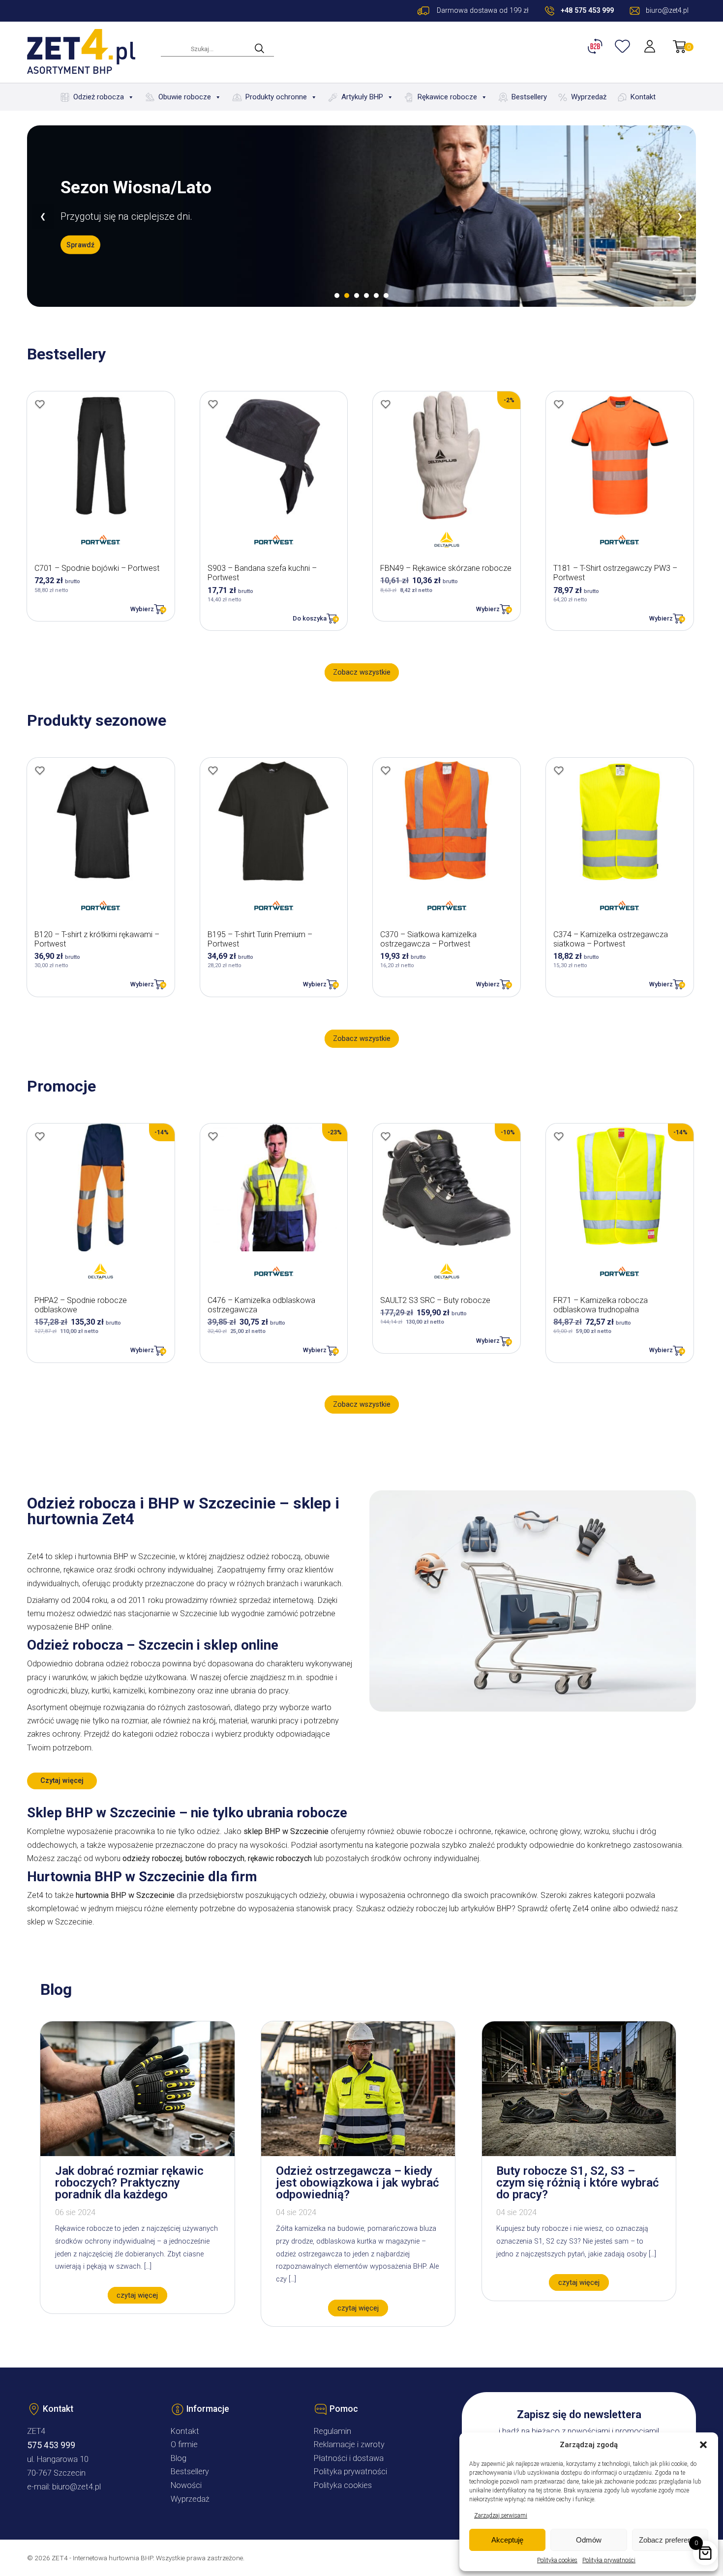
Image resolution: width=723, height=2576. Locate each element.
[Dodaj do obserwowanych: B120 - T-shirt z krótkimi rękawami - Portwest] (40, 770)
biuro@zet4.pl (76, 2487)
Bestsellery (529, 97)
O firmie (184, 2444)
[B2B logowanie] (597, 46)
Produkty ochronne (276, 97)
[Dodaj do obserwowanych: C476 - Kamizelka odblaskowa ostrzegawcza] (213, 1136)
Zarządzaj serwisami (501, 2516)
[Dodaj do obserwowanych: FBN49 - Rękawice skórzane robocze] (386, 404)
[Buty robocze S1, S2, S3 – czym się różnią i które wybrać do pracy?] (579, 2153)
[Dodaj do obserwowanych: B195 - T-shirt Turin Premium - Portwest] (213, 770)
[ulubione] (624, 46)
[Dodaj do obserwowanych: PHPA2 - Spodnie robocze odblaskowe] (40, 1136)
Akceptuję (507, 2540)
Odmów (589, 2540)
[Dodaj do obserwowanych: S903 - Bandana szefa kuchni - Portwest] (213, 404)
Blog (179, 2458)
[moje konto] (651, 46)
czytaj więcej (137, 2295)
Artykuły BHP (362, 97)
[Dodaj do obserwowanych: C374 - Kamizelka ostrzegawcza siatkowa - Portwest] (559, 770)
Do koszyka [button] (310, 618)
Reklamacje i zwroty (349, 2444)
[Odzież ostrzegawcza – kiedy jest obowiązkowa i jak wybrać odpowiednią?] (358, 2153)
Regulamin (332, 2431)
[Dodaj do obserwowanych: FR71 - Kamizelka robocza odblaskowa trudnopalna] (559, 1136)
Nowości (186, 2485)
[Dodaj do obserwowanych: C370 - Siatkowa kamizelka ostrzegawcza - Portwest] (386, 770)
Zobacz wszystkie (362, 672)
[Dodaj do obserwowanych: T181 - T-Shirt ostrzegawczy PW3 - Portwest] (559, 404)
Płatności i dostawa (349, 2458)
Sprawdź (80, 254)
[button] (703, 2445)
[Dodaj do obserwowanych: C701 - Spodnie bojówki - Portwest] (40, 404)
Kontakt (643, 97)
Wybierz (142, 609)
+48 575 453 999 (587, 11)
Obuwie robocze (185, 97)
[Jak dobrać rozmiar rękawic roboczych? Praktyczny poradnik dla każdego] (137, 2153)
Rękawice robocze (447, 97)
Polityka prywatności (609, 2560)
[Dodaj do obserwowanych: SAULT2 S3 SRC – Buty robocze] (386, 1136)
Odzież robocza (99, 97)
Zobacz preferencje (670, 2540)
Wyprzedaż (589, 97)
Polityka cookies (557, 2560)
